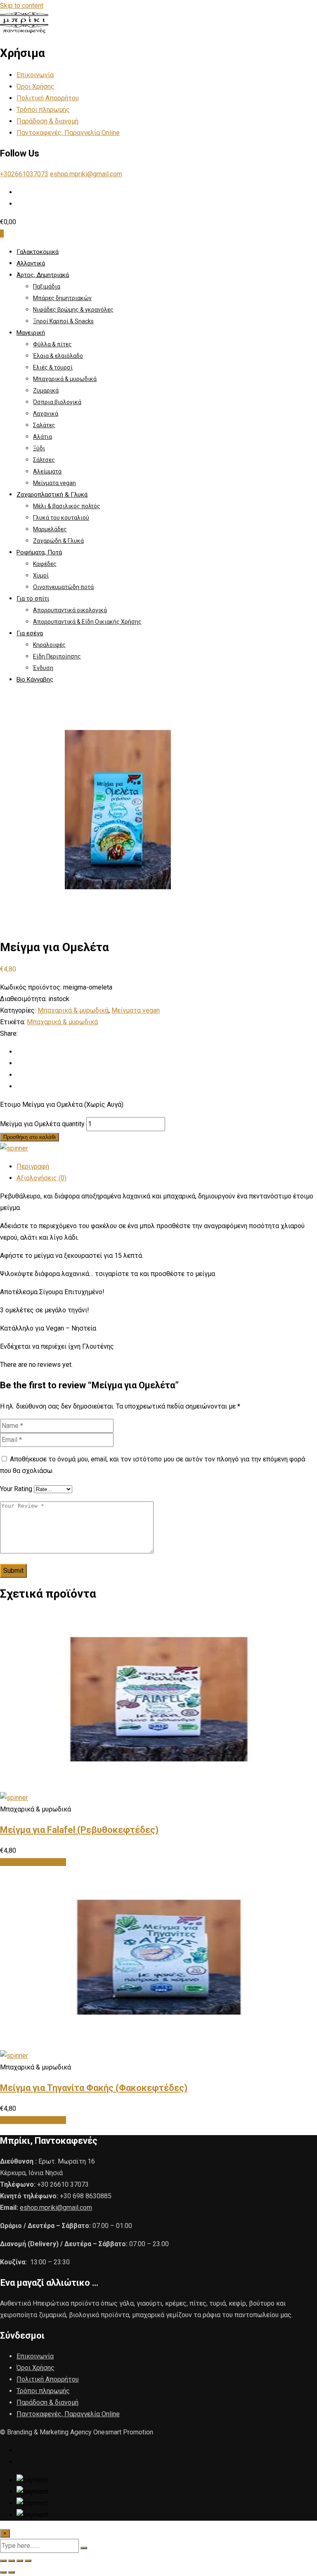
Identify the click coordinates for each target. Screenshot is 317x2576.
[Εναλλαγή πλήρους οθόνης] (12, 2561)
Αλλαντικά (31, 263)
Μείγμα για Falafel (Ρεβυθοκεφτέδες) (79, 1830)
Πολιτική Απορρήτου (48, 98)
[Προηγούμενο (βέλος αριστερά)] (3, 2572)
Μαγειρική (31, 333)
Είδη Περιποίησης (57, 656)
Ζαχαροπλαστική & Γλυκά (52, 495)
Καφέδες (45, 564)
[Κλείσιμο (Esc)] (28, 2561)
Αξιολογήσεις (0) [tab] (41, 1178)
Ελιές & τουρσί (53, 367)
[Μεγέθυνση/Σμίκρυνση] (3, 2561)
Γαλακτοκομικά (38, 252)
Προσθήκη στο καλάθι (30, 1137)
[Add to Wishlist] (14, 1148)
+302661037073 (24, 174)
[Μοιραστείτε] (20, 2561)
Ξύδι (39, 448)
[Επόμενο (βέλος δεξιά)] (12, 2572)
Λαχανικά (46, 414)
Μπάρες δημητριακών (62, 298)
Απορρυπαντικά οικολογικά (70, 610)
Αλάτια (43, 437)
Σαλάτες (44, 425)
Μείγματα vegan (54, 483)
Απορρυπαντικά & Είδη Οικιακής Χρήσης (87, 622)
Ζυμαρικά (46, 391)
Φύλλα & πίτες (52, 344)
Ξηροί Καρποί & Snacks (63, 321)
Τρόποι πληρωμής (43, 110)
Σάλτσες (44, 460)
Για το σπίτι (33, 599)
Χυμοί (41, 575)
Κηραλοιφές (49, 645)
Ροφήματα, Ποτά (39, 552)
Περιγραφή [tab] (33, 1166)
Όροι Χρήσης (35, 86)
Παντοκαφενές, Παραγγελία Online (68, 133)
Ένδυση (43, 668)
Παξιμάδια (47, 286)
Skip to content (22, 6)
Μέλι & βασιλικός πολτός (67, 506)
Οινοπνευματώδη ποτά (63, 587)
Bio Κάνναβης (35, 680)
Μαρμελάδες (50, 529)
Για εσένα (30, 633)
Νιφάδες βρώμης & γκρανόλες (73, 310)
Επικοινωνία (35, 75)
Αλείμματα (47, 471)
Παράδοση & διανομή (47, 121)
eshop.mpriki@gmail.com (86, 174)
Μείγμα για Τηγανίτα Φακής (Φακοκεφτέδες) (94, 2088)
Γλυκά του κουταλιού (61, 518)
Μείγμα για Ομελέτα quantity (42, 1124)
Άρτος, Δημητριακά (43, 275)
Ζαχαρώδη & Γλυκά (58, 541)
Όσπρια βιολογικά (57, 402)
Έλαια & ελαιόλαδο (58, 356)
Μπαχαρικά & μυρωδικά (65, 379)
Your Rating (16, 1489)
